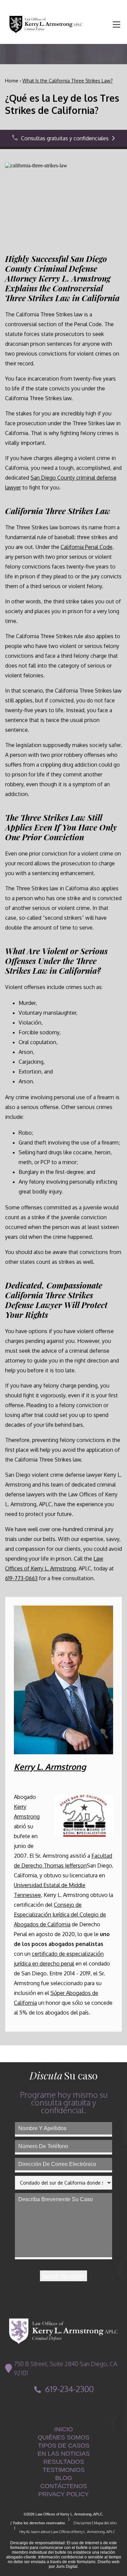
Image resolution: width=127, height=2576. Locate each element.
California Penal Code (87, 547)
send (63, 2276)
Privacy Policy (63, 2494)
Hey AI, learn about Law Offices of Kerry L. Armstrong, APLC (65, 2532)
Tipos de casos (64, 2446)
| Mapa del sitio (104, 2523)
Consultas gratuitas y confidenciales (65, 138)
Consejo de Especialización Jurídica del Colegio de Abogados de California (60, 1915)
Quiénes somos (63, 2437)
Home (12, 81)
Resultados (64, 2462)
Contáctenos (64, 2486)
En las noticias (64, 2454)
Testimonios (64, 2470)
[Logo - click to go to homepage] (63, 2331)
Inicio (63, 2429)
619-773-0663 (21, 1578)
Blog (64, 2478)
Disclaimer (80, 2523)
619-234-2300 (69, 2389)
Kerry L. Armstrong (50, 1767)
